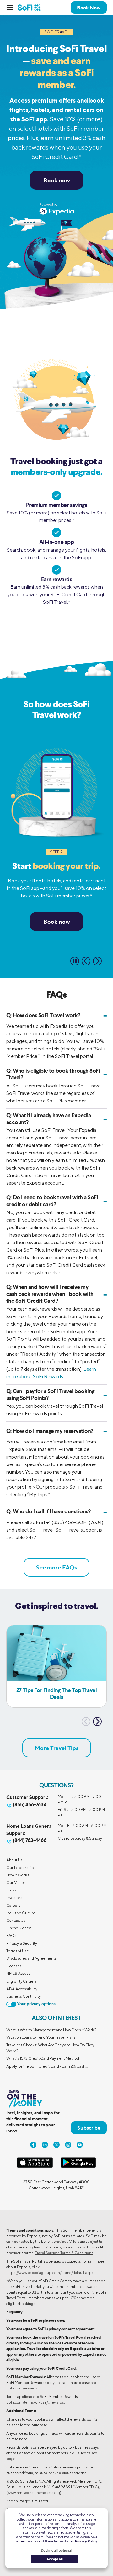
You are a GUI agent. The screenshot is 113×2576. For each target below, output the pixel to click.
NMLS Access (18, 1973)
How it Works (18, 1875)
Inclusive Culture (21, 1913)
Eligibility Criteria (21, 1981)
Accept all (55, 2559)
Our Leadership (20, 1867)
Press (11, 1890)
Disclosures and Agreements (31, 1958)
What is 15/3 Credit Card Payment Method (43, 2058)
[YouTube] (80, 2145)
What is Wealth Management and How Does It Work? (51, 2030)
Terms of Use (18, 1951)
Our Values (16, 1882)
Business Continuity (24, 1996)
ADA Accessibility (22, 1989)
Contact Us (16, 1920)
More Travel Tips (57, 1748)
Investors (14, 1898)
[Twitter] (56, 2145)
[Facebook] (33, 2145)
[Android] (78, 2166)
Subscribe (89, 2128)
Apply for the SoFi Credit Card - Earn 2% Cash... (47, 2066)
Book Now (89, 8)
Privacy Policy (86, 2541)
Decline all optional (56, 2550)
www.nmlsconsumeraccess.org (34, 2492)
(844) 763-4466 (30, 1840)
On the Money (19, 1928)
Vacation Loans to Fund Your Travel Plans (41, 2037)
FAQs (11, 1935)
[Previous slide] (86, 961)
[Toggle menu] (12, 8)
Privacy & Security (22, 1943)
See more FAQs (56, 1567)
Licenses (14, 1966)
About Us (14, 1860)
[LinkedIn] (45, 2145)
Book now (57, 180)
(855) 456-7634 (30, 1804)
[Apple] (35, 2166)
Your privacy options (36, 2004)
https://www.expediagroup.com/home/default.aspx (50, 2272)
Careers (13, 1905)
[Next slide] (97, 961)
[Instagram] (68, 2145)
